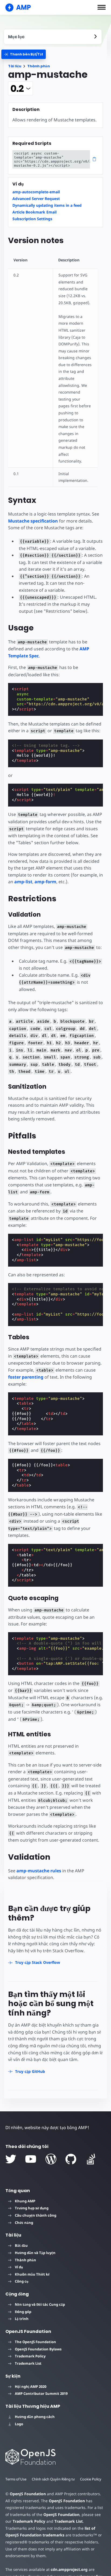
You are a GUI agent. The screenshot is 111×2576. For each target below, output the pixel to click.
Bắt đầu (21, 2245)
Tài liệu (15, 66)
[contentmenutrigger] (53, 37)
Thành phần (39, 66)
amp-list (23, 882)
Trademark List (28, 2363)
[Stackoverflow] (91, 2159)
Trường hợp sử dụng (32, 2208)
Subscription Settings (32, 219)
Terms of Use (16, 2479)
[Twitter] (11, 2159)
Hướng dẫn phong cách (35, 2417)
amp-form (45, 882)
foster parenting (26, 1377)
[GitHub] (71, 2159)
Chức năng (24, 2223)
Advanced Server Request (36, 199)
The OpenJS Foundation (35, 2342)
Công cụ (22, 2281)
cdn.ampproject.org (69, 2569)
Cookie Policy (91, 2479)
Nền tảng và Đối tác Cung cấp (40, 2304)
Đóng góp (23, 2312)
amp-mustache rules (39, 1871)
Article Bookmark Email (34, 212)
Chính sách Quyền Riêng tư (53, 2479)
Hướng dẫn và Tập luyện (35, 2253)
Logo (19, 2424)
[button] (102, 7)
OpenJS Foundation (28, 2494)
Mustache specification (33, 521)
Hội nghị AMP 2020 (31, 2386)
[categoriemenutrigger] (24, 54)
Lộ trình (22, 2319)
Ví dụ (19, 2267)
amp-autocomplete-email (36, 192)
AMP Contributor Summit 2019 (41, 2393)
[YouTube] (31, 2159)
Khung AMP (25, 2201)
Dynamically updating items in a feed (47, 205)
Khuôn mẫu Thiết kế (32, 2274)
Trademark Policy (30, 2356)
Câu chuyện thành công (36, 2215)
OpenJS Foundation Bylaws (38, 2349)
